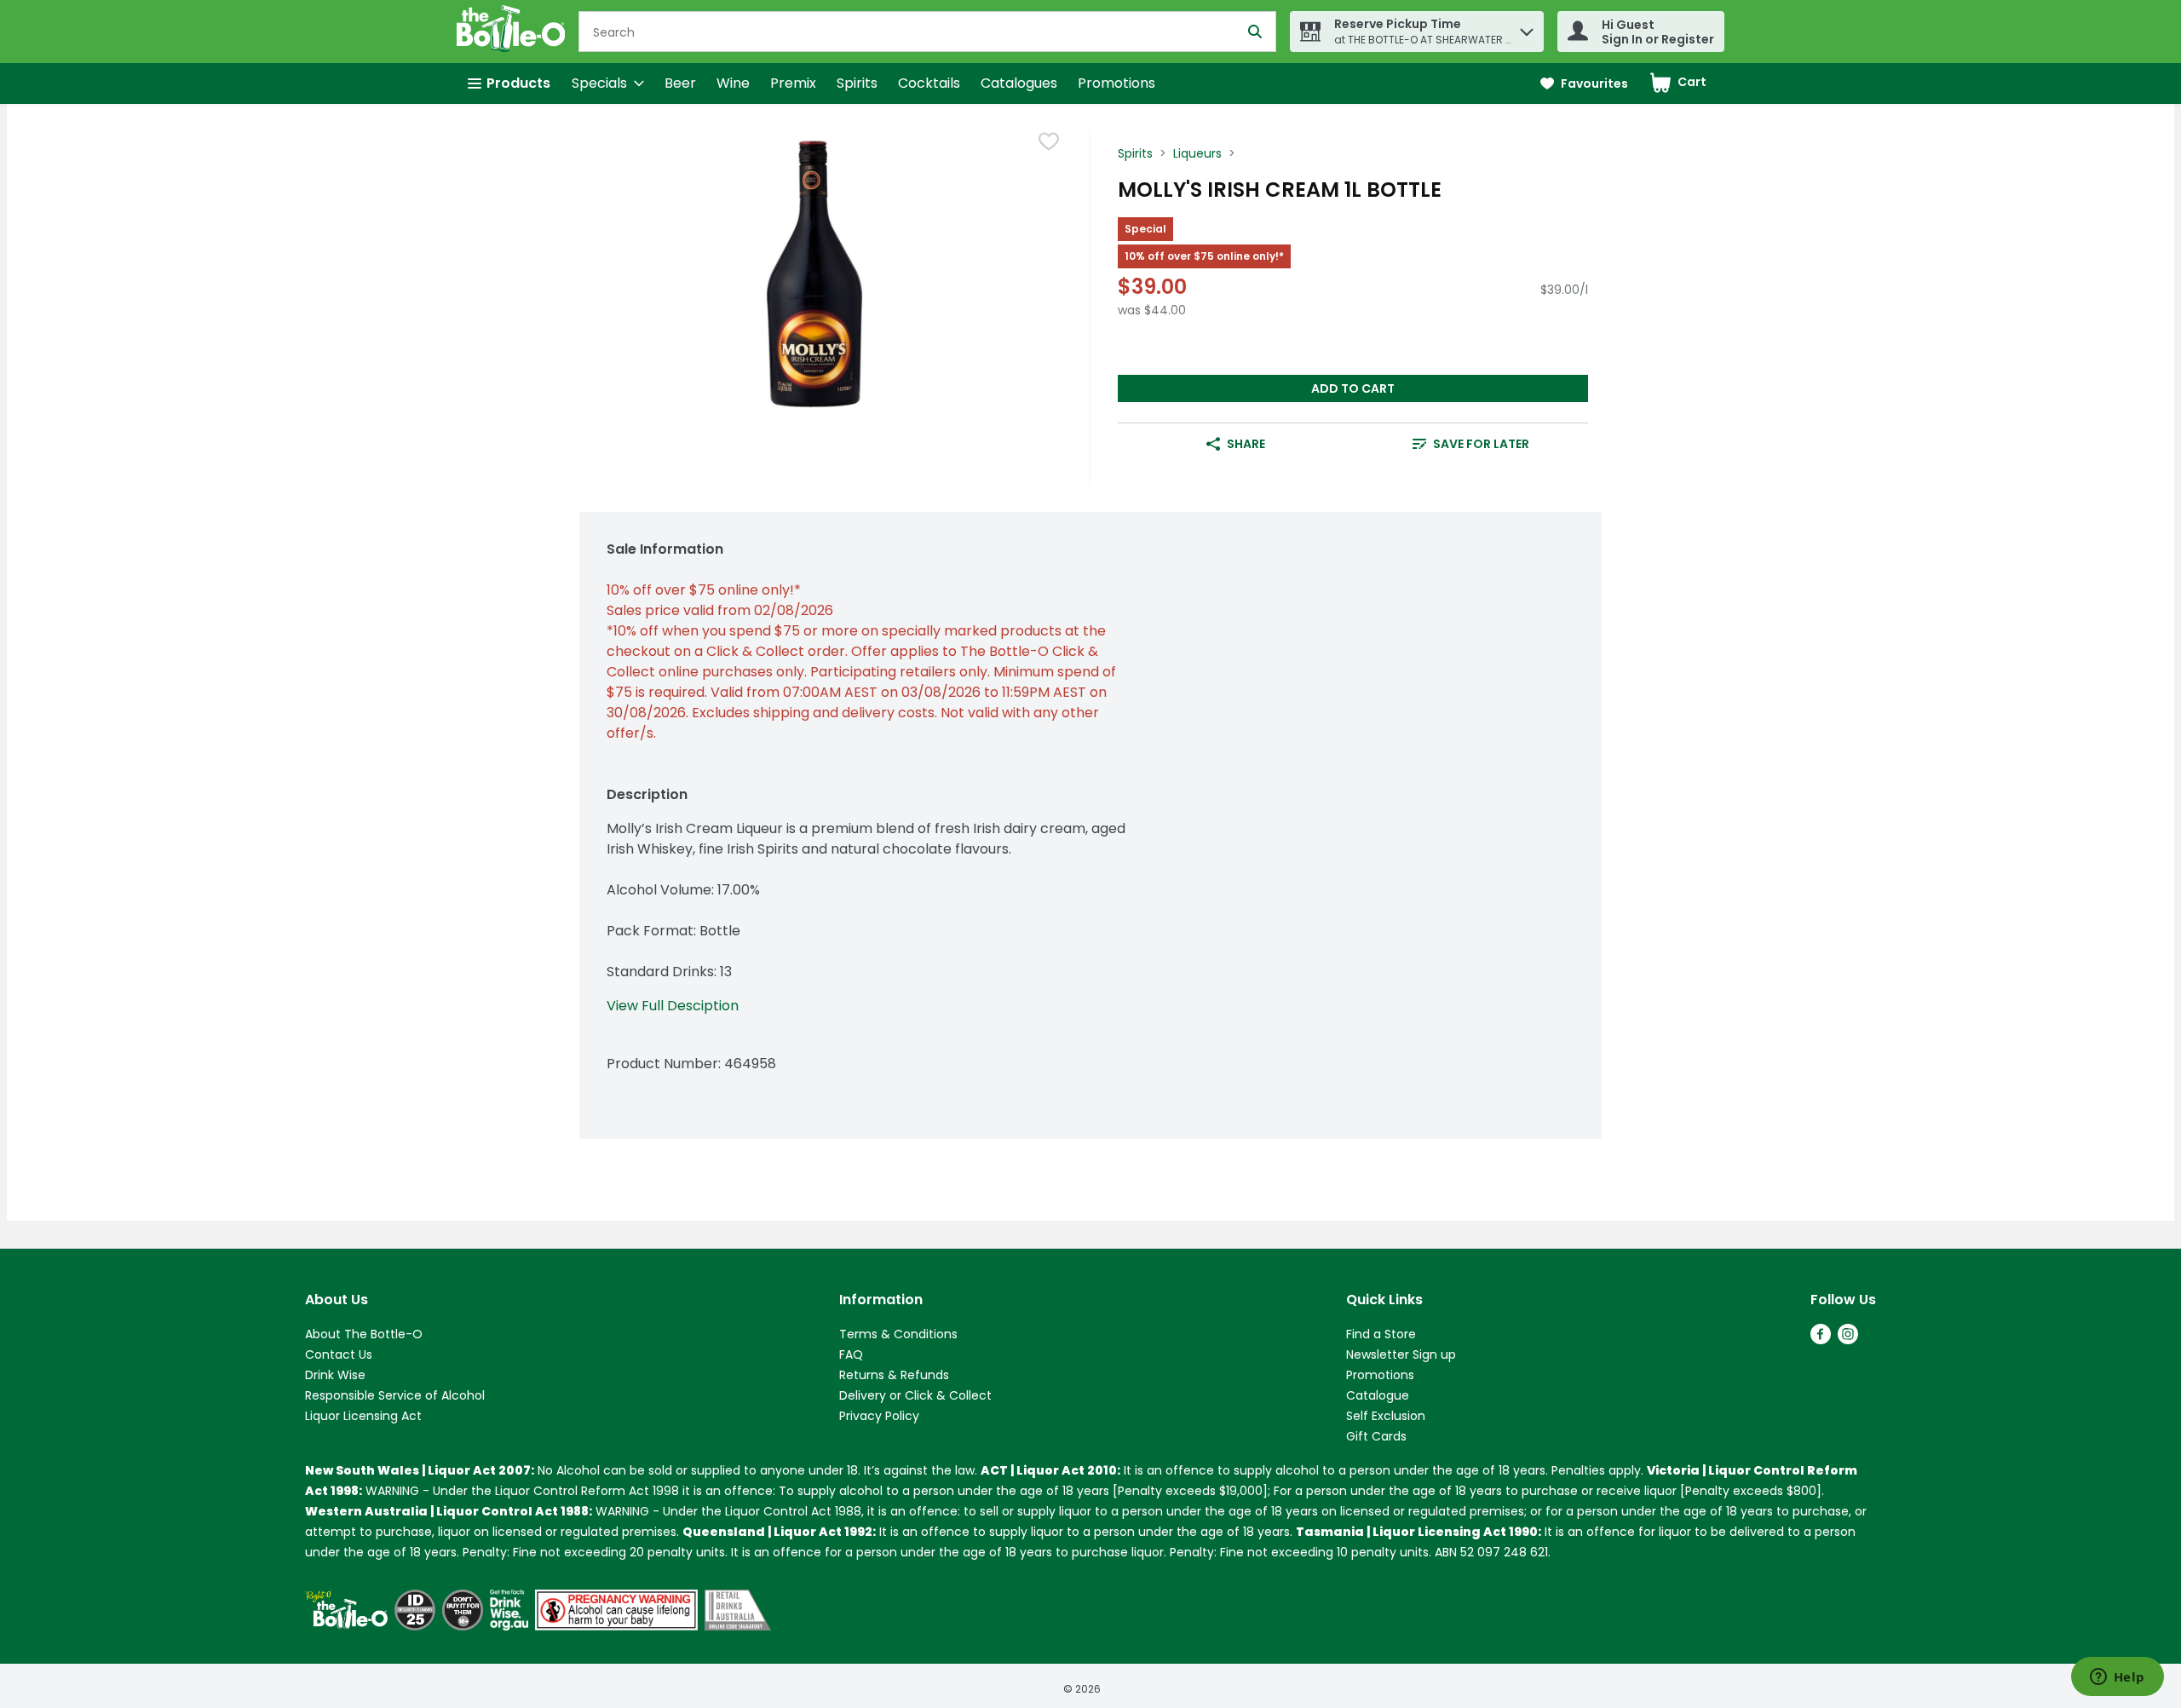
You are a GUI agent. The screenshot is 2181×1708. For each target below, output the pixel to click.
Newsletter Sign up (1401, 1354)
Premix (793, 83)
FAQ (851, 1354)
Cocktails (929, 83)
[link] (1584, 84)
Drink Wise (335, 1375)
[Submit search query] (1255, 32)
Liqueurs (1197, 153)
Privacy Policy (879, 1416)
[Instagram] (1848, 1340)
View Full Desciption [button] (673, 1006)
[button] (1527, 28)
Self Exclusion (1386, 1416)
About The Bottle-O (364, 1334)
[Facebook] (1821, 1340)
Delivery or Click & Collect (915, 1395)
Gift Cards (1376, 1436)
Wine (733, 83)
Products (518, 83)
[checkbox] (1049, 144)
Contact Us (339, 1354)
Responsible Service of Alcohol (395, 1395)
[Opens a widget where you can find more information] (2117, 1678)
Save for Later (1481, 444)
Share (1246, 444)
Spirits (857, 83)
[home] (514, 32)
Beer (680, 83)
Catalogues (1019, 83)
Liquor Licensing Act (363, 1416)
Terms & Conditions (898, 1334)
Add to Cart (1353, 388)
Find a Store (1381, 1334)
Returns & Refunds (894, 1375)
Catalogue (1378, 1395)
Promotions (1116, 83)
